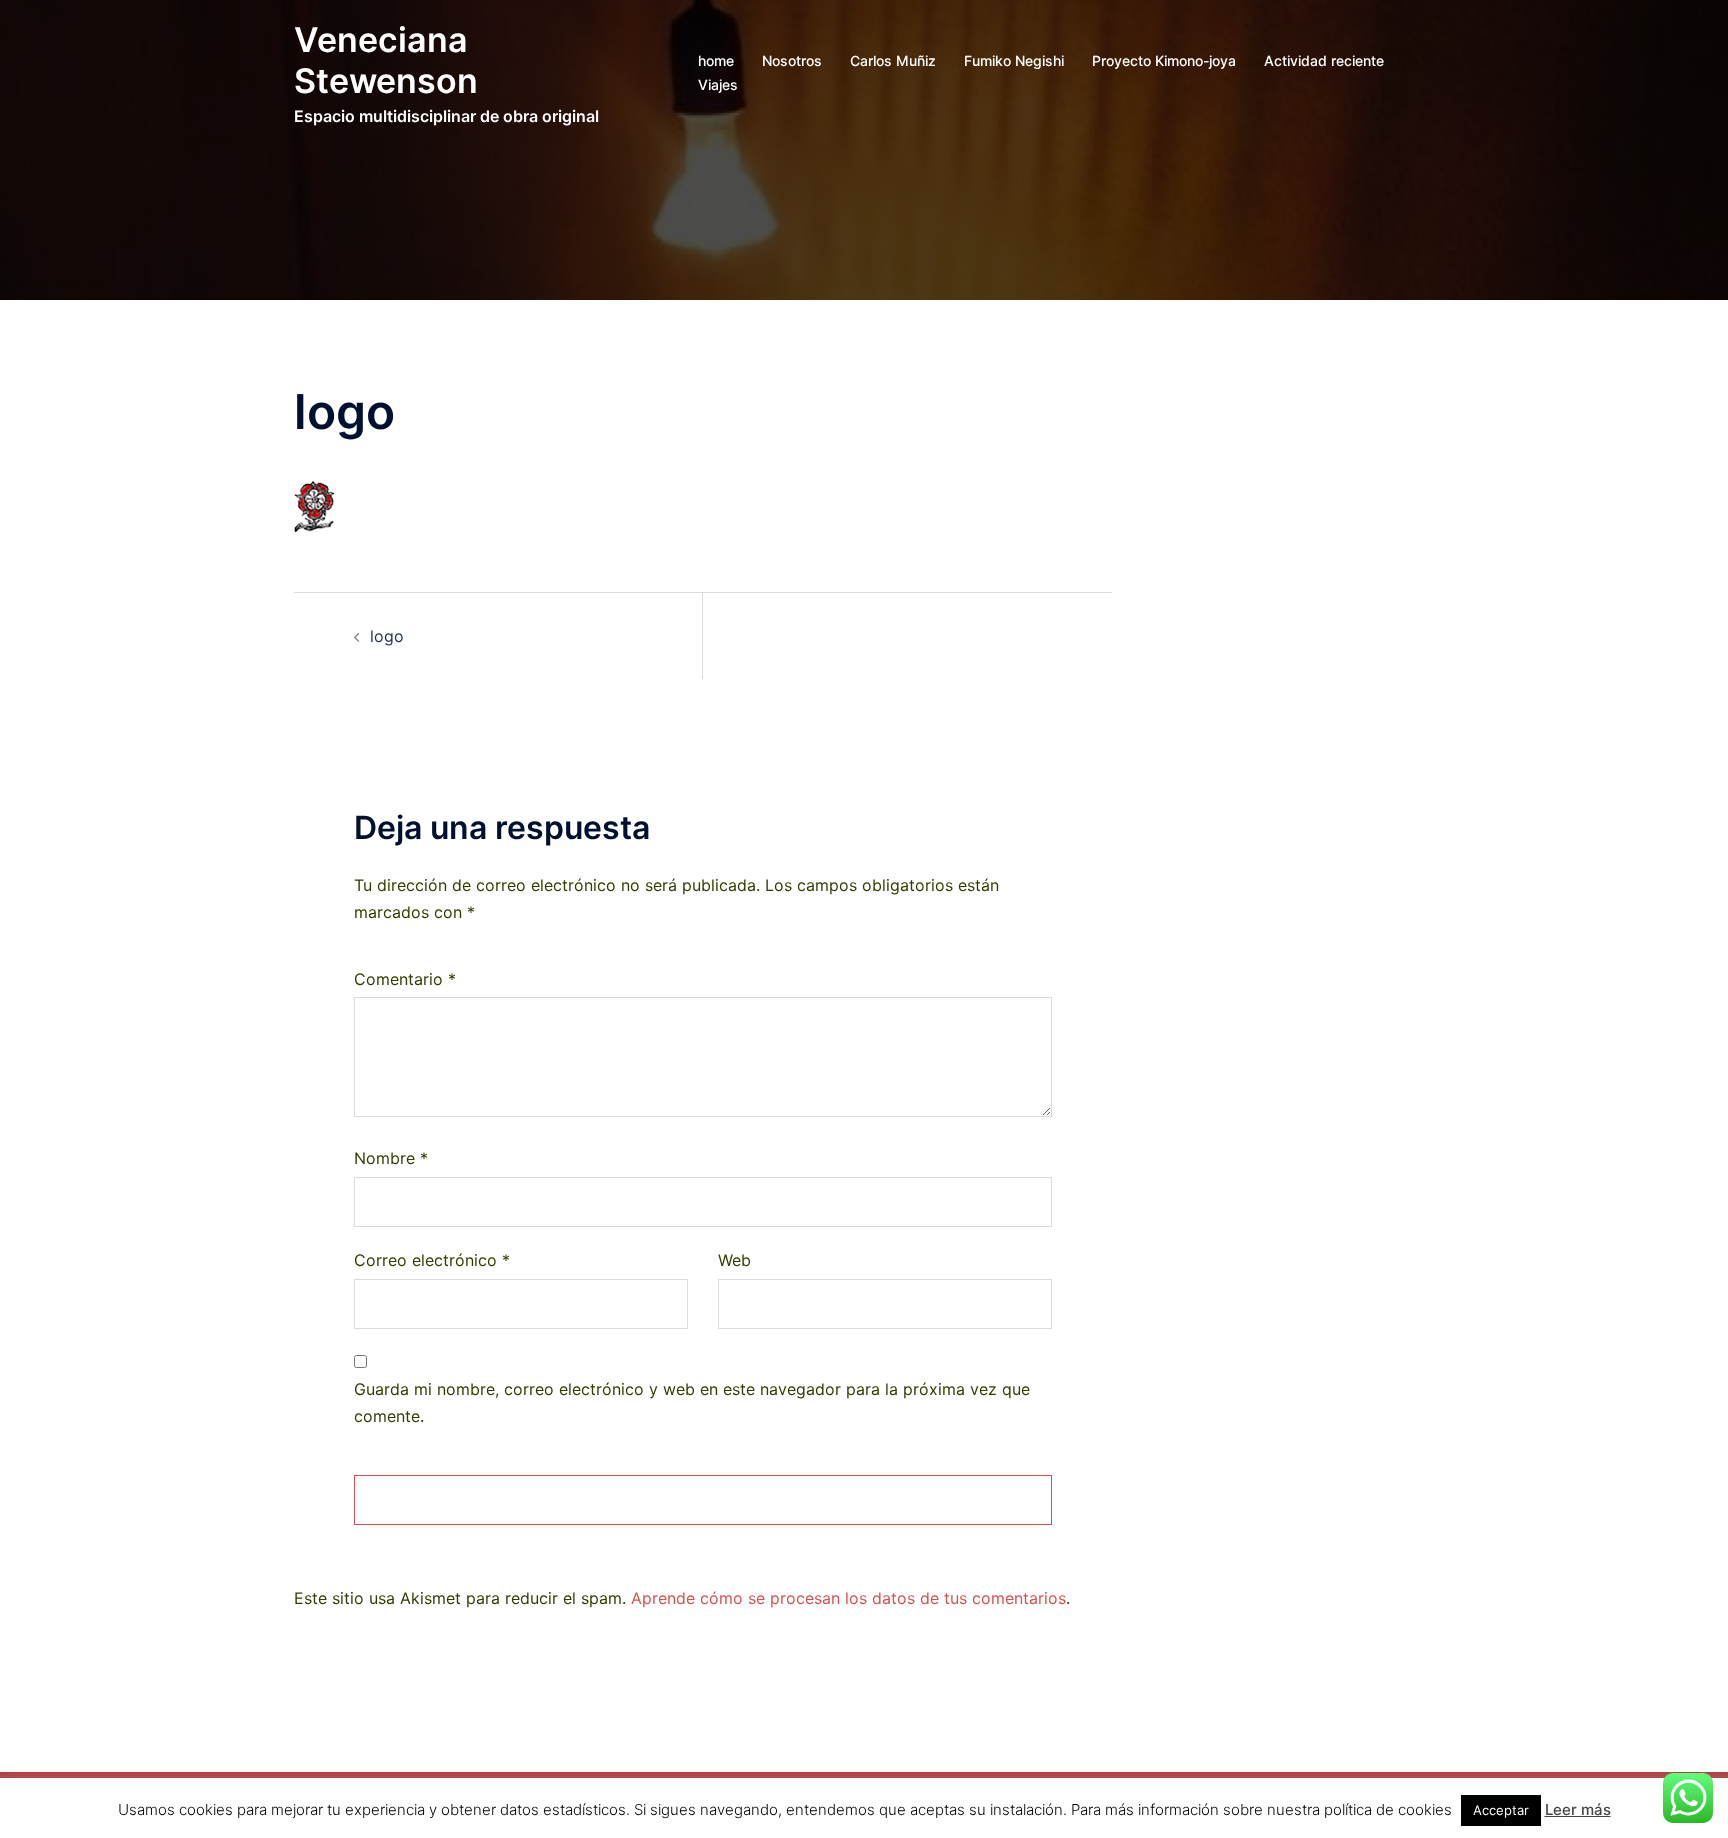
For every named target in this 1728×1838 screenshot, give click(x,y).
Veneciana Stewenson (386, 60)
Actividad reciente (1324, 60)
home (716, 60)
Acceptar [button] (1501, 1810)
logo (387, 636)
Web (734, 1260)
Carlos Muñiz (893, 60)
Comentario (405, 979)
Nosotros (792, 60)
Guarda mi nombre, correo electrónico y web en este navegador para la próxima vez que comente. (692, 1402)
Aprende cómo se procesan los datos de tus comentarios (848, 1598)
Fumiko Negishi (1014, 60)
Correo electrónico (432, 1260)
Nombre (391, 1158)
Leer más (1578, 1809)
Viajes (718, 84)
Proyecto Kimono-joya (1164, 60)
